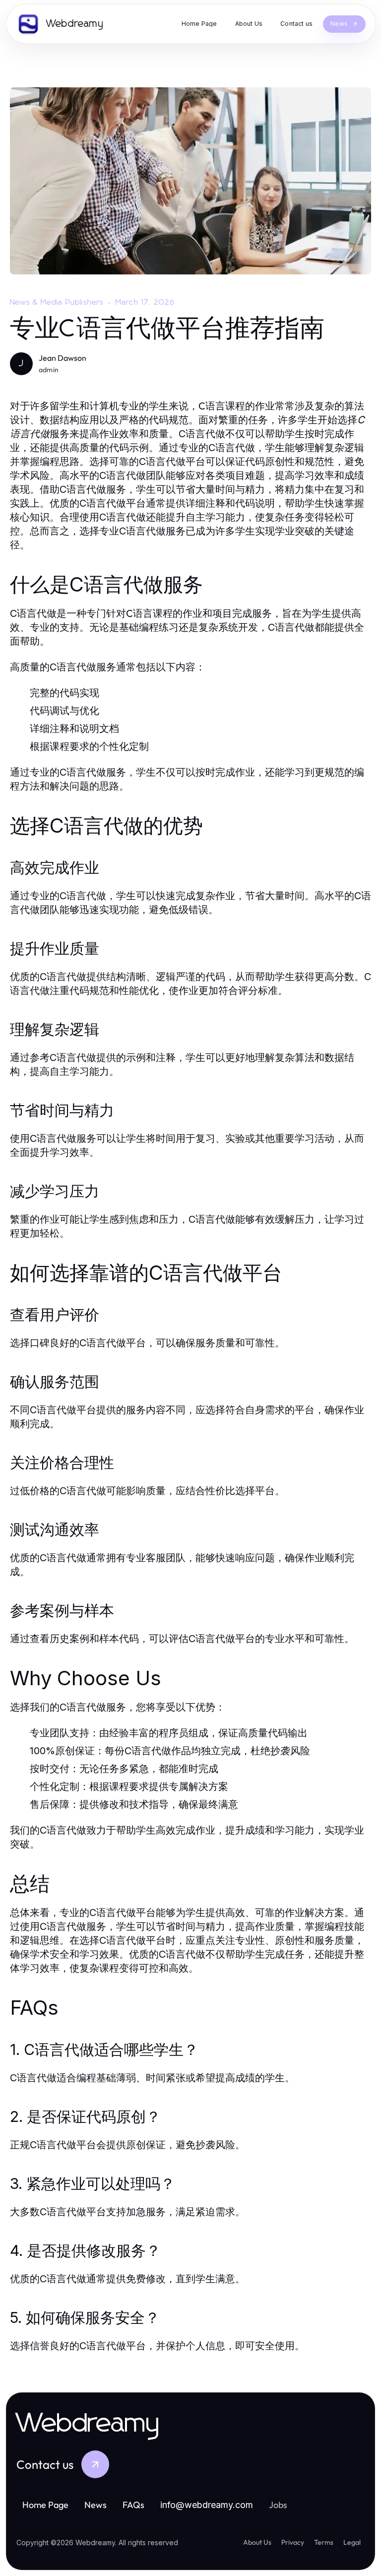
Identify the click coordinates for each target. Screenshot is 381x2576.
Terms (324, 2542)
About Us (257, 2542)
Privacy (293, 2542)
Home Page (45, 2505)
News (95, 2505)
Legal (352, 2542)
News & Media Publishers (57, 302)
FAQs (133, 2505)
